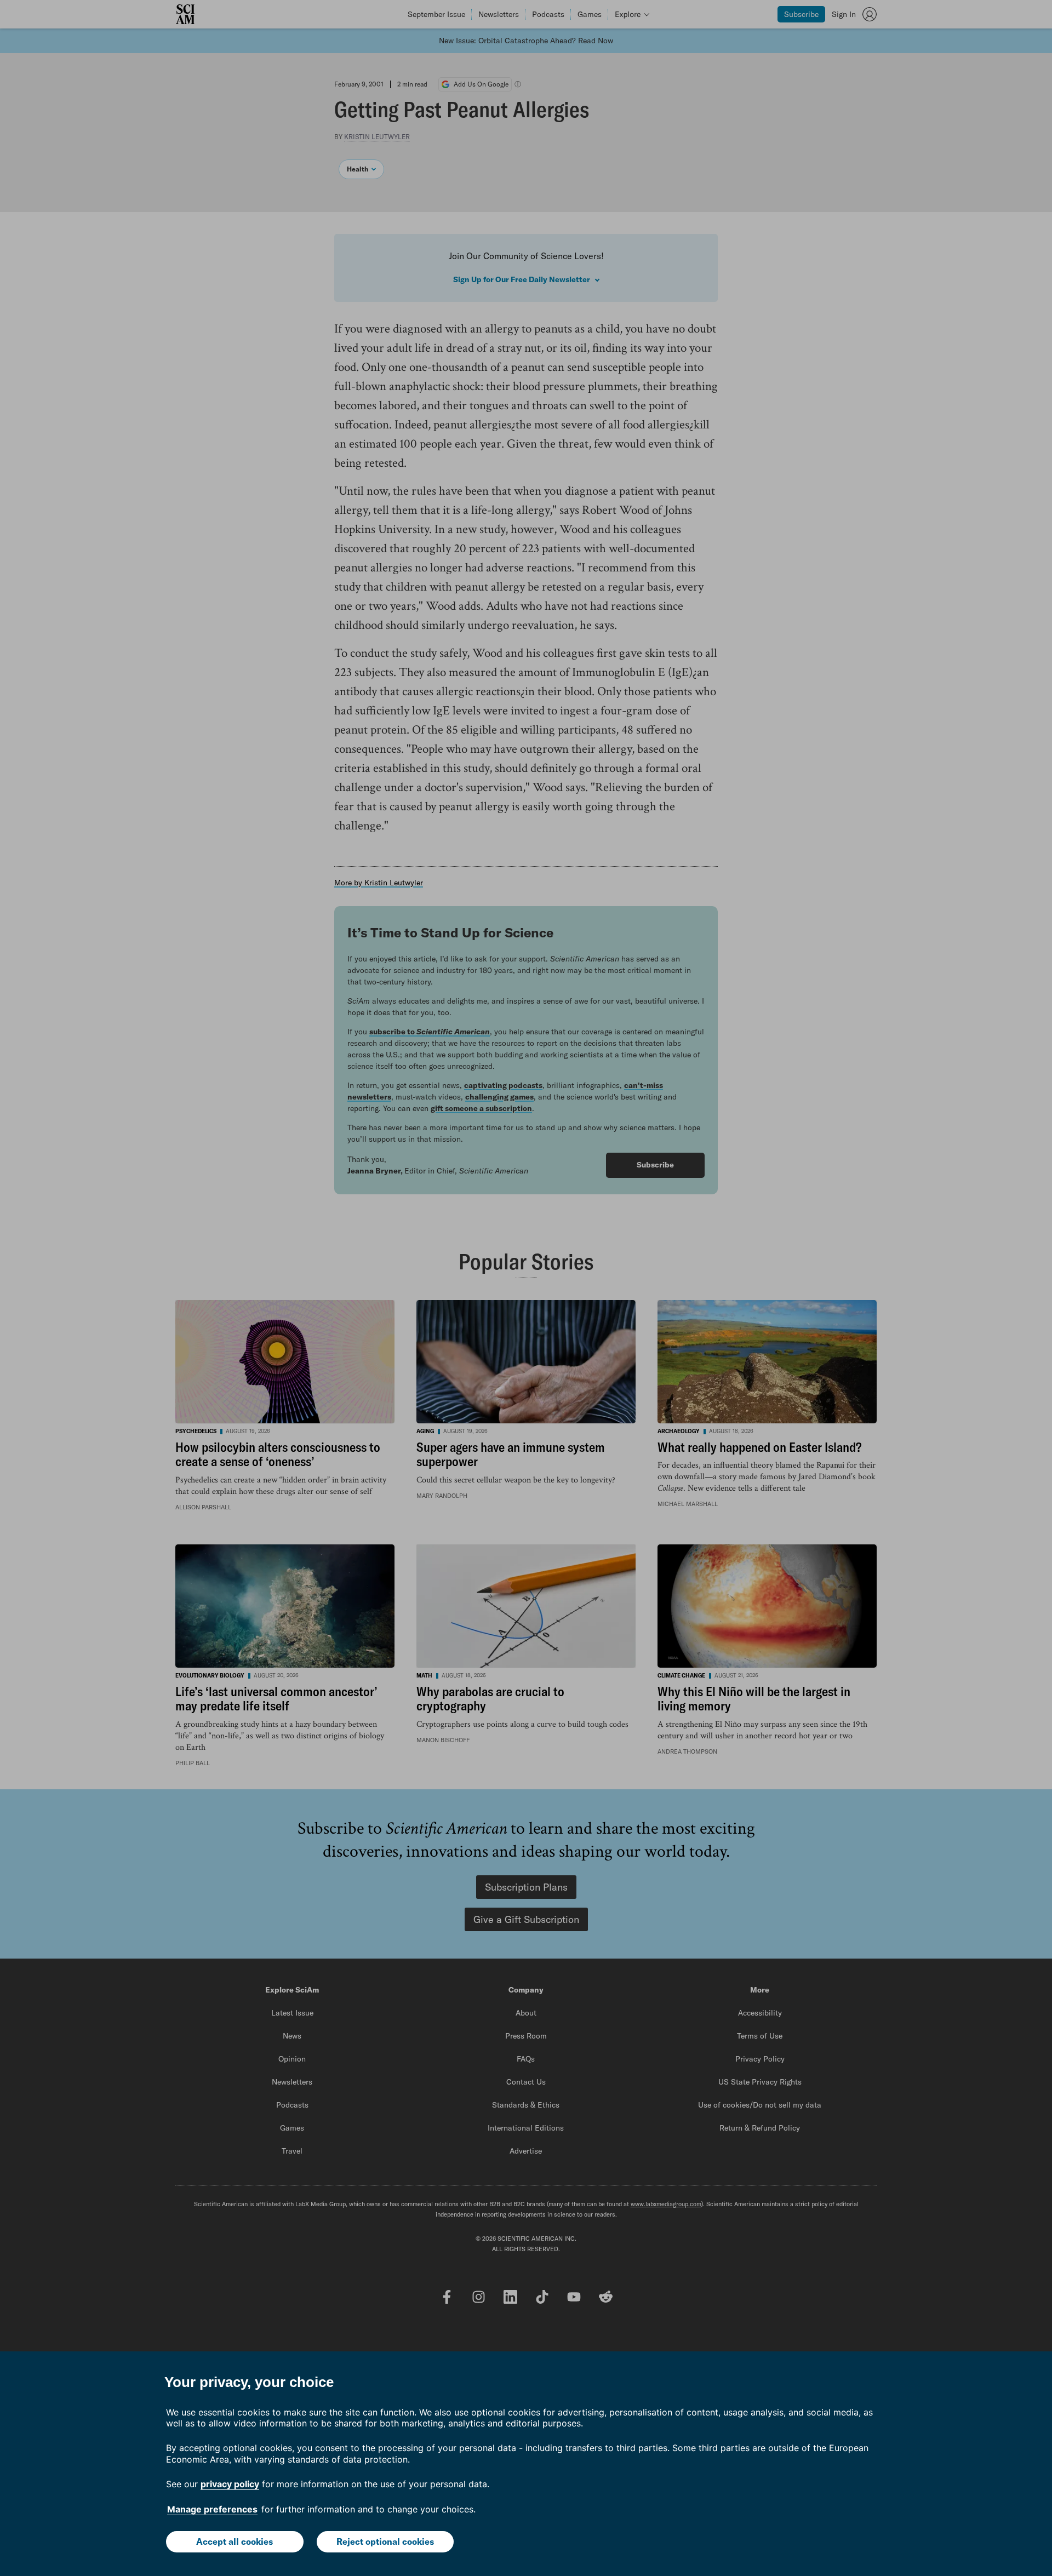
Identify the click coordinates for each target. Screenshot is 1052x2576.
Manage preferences (212, 2509)
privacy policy (230, 2484)
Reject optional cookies (385, 2541)
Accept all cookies (235, 2541)
